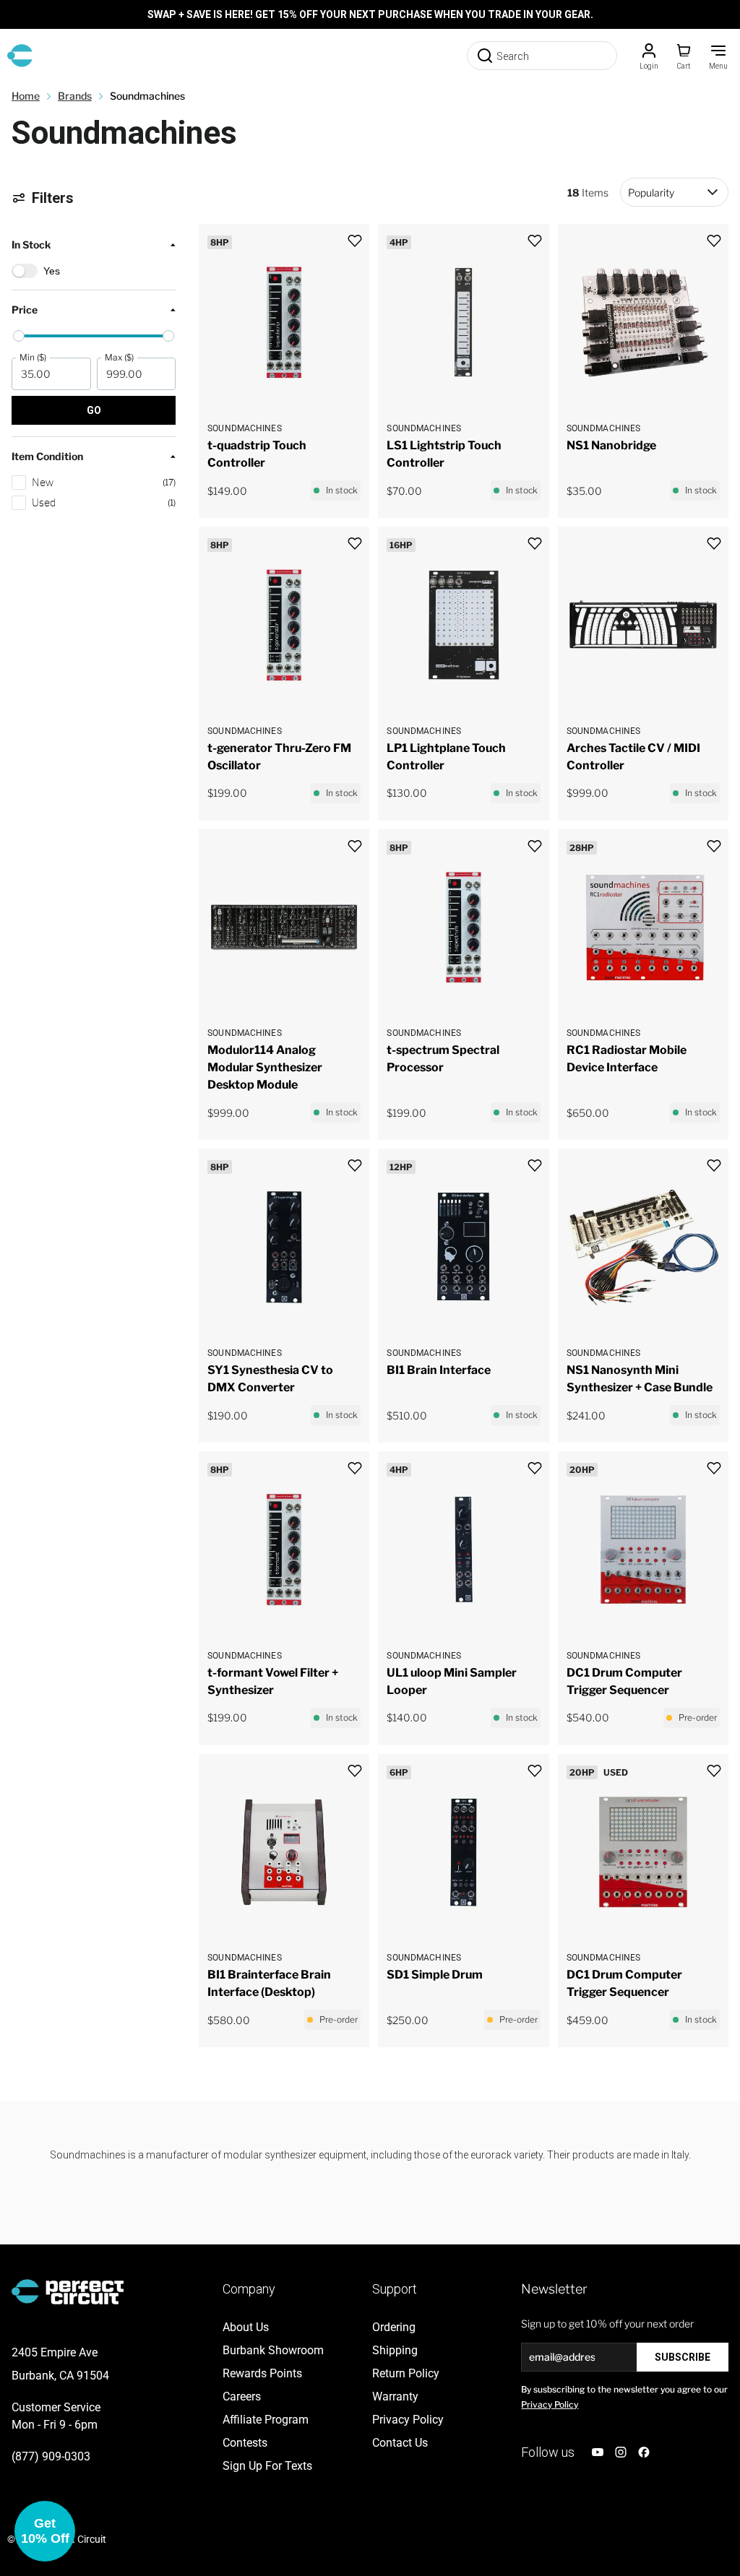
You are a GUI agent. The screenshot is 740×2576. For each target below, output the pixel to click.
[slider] (19, 336)
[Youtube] (598, 2452)
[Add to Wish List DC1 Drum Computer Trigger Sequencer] (714, 1468)
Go (94, 410)
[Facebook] (644, 2452)
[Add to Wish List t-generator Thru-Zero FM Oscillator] (355, 544)
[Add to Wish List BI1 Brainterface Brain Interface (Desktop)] (355, 1771)
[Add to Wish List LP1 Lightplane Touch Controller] (535, 544)
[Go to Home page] (20, 56)
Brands (75, 96)
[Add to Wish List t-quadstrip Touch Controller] (355, 241)
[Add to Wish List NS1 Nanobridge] (714, 241)
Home (26, 96)
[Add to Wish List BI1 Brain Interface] (535, 1166)
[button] (94, 358)
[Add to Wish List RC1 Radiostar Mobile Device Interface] (714, 846)
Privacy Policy (550, 2404)
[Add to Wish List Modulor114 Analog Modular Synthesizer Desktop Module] (355, 846)
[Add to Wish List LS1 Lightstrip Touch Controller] (535, 241)
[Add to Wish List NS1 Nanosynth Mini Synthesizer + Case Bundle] (714, 1166)
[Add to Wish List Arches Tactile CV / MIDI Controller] (714, 544)
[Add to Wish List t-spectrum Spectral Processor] (535, 846)
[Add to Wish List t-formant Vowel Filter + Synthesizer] (355, 1468)
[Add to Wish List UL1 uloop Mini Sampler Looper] (535, 1468)
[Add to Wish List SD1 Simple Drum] (535, 1771)
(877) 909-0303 (51, 2456)
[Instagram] (621, 2452)
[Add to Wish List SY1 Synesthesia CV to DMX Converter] (355, 1166)
